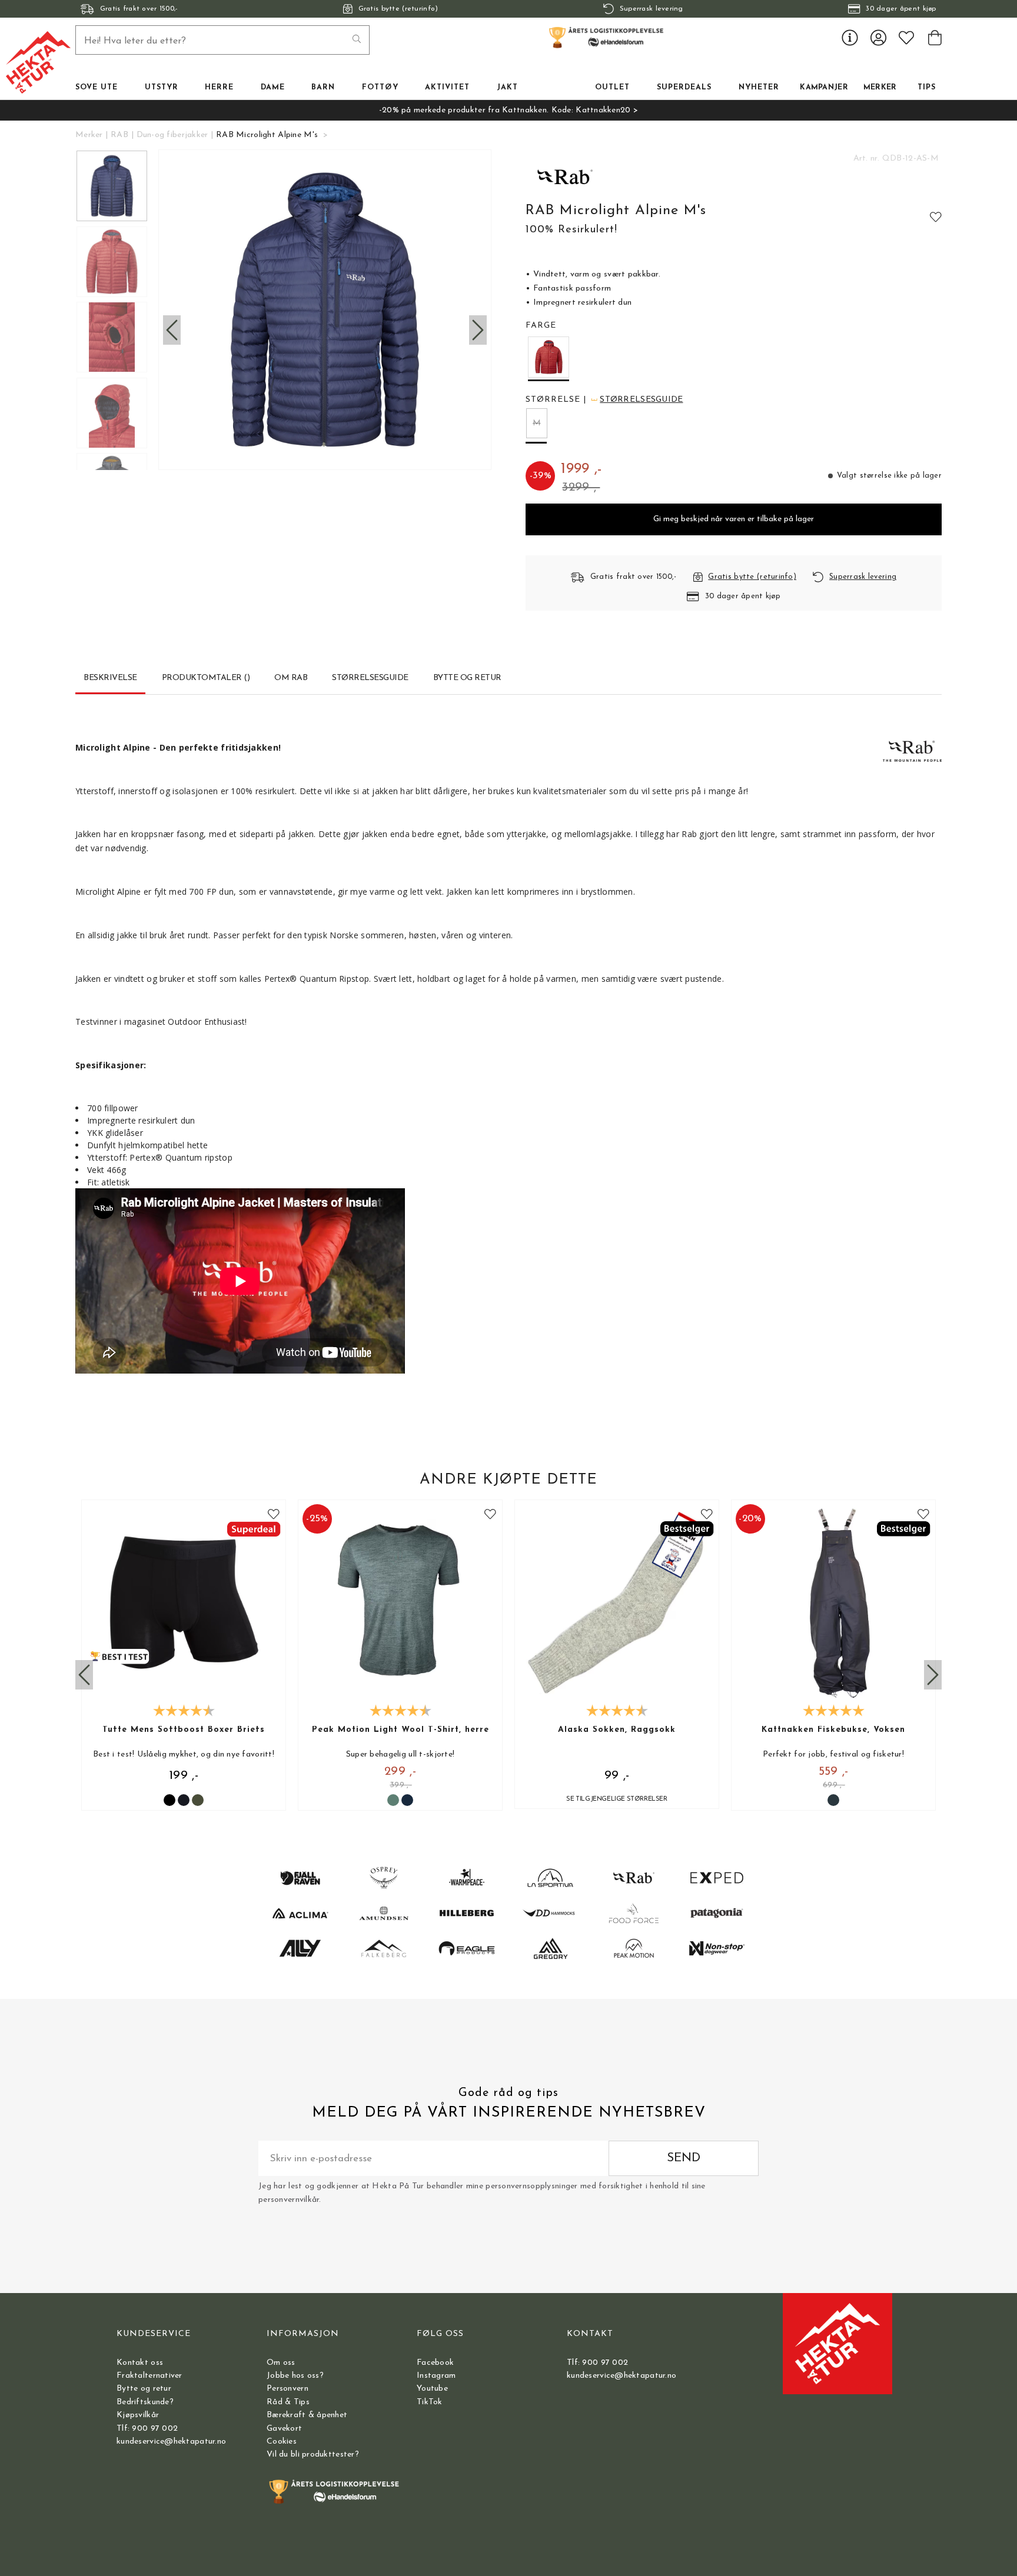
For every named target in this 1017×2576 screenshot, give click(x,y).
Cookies (282, 2442)
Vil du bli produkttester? (313, 2455)
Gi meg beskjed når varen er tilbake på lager (734, 519)
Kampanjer (824, 88)
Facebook (435, 2363)
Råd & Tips (288, 2402)
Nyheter (759, 88)
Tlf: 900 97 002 (147, 2429)
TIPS (927, 88)
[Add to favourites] (936, 216)
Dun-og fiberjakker (172, 135)
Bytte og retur (144, 2389)
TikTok (430, 2402)
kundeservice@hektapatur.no (171, 2442)
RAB (119, 135)
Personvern (288, 2389)
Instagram (436, 2376)
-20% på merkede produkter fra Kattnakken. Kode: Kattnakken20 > (508, 110)
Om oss (281, 2363)
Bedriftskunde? (145, 2402)
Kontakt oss (140, 2363)
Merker (880, 88)
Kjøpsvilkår (138, 2415)
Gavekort (284, 2429)
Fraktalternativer (149, 2376)
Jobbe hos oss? (295, 2376)
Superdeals (684, 88)
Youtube (432, 2389)
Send (684, 2158)
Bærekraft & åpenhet (307, 2415)
